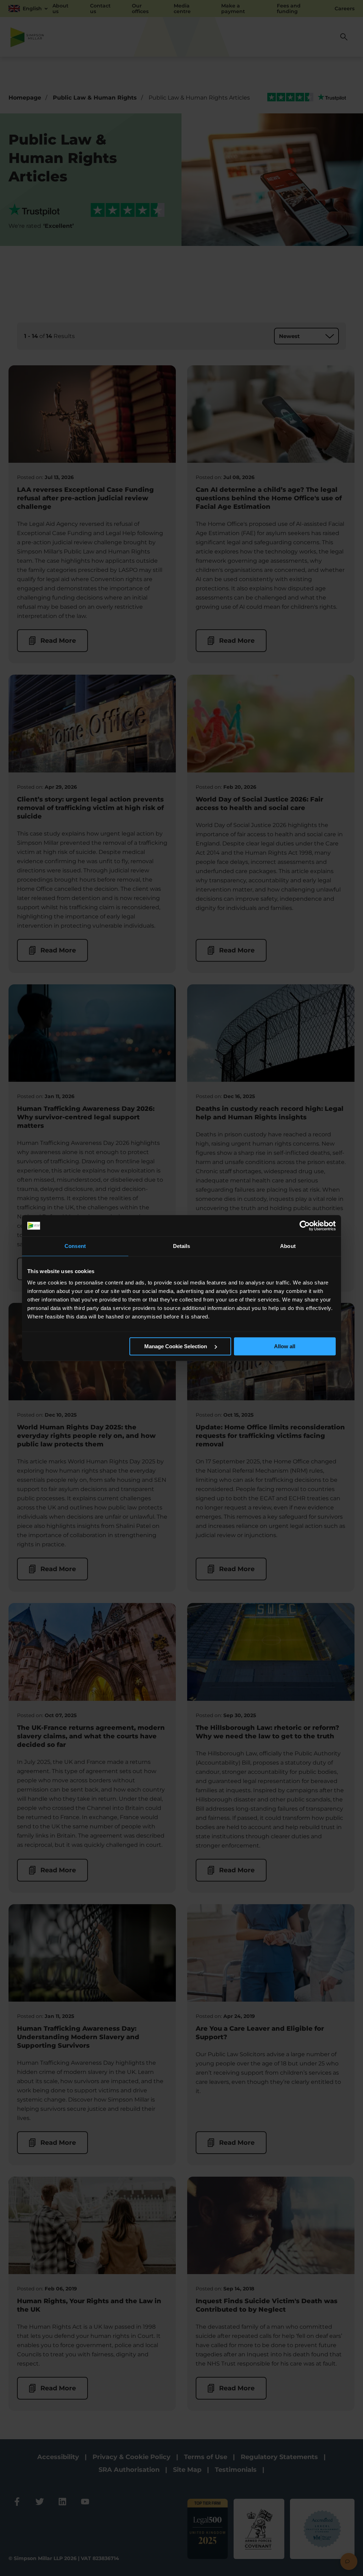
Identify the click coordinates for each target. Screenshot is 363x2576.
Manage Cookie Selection (176, 1346)
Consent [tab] (75, 1246)
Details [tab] (182, 1246)
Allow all (285, 1346)
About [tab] (288, 1246)
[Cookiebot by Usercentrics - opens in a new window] (305, 1226)
